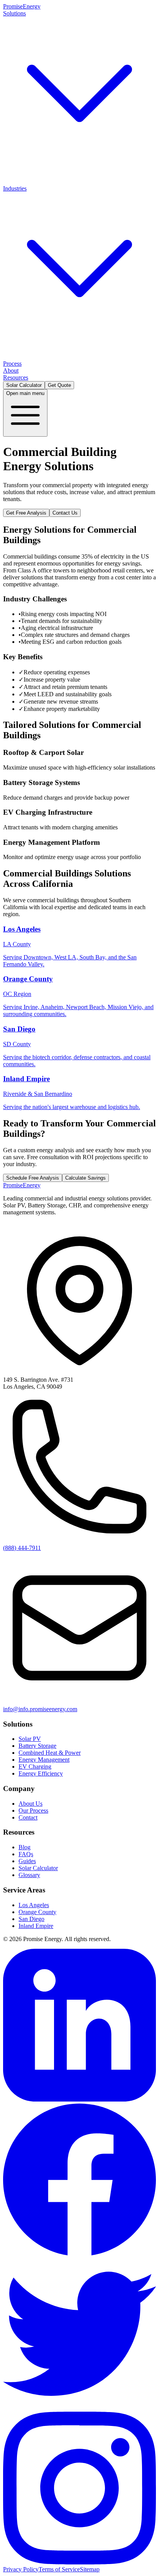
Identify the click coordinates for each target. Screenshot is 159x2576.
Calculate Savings (85, 1178)
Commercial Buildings (30, 346)
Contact (28, 1817)
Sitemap (90, 2569)
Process (12, 364)
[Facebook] (79, 2254)
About (11, 371)
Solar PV (14, 171)
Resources (16, 377)
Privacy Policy (21, 2569)
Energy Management (44, 1760)
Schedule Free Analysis (33, 1178)
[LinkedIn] (79, 2099)
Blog (25, 1847)
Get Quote (59, 385)
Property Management (51, 353)
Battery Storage (44, 171)
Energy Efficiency (90, 178)
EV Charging (51, 178)
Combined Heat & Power (94, 171)
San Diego (31, 1919)
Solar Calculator (24, 385)
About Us (30, 1804)
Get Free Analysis (26, 513)
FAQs (26, 1854)
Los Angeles (34, 1905)
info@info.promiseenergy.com (40, 1709)
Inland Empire (36, 1926)
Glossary (29, 1875)
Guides (27, 1861)
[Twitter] (79, 2408)
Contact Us (65, 513)
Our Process (33, 1810)
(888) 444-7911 (22, 1548)
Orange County (37, 1912)
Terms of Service (59, 2569)
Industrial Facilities (81, 346)
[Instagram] (79, 2562)
